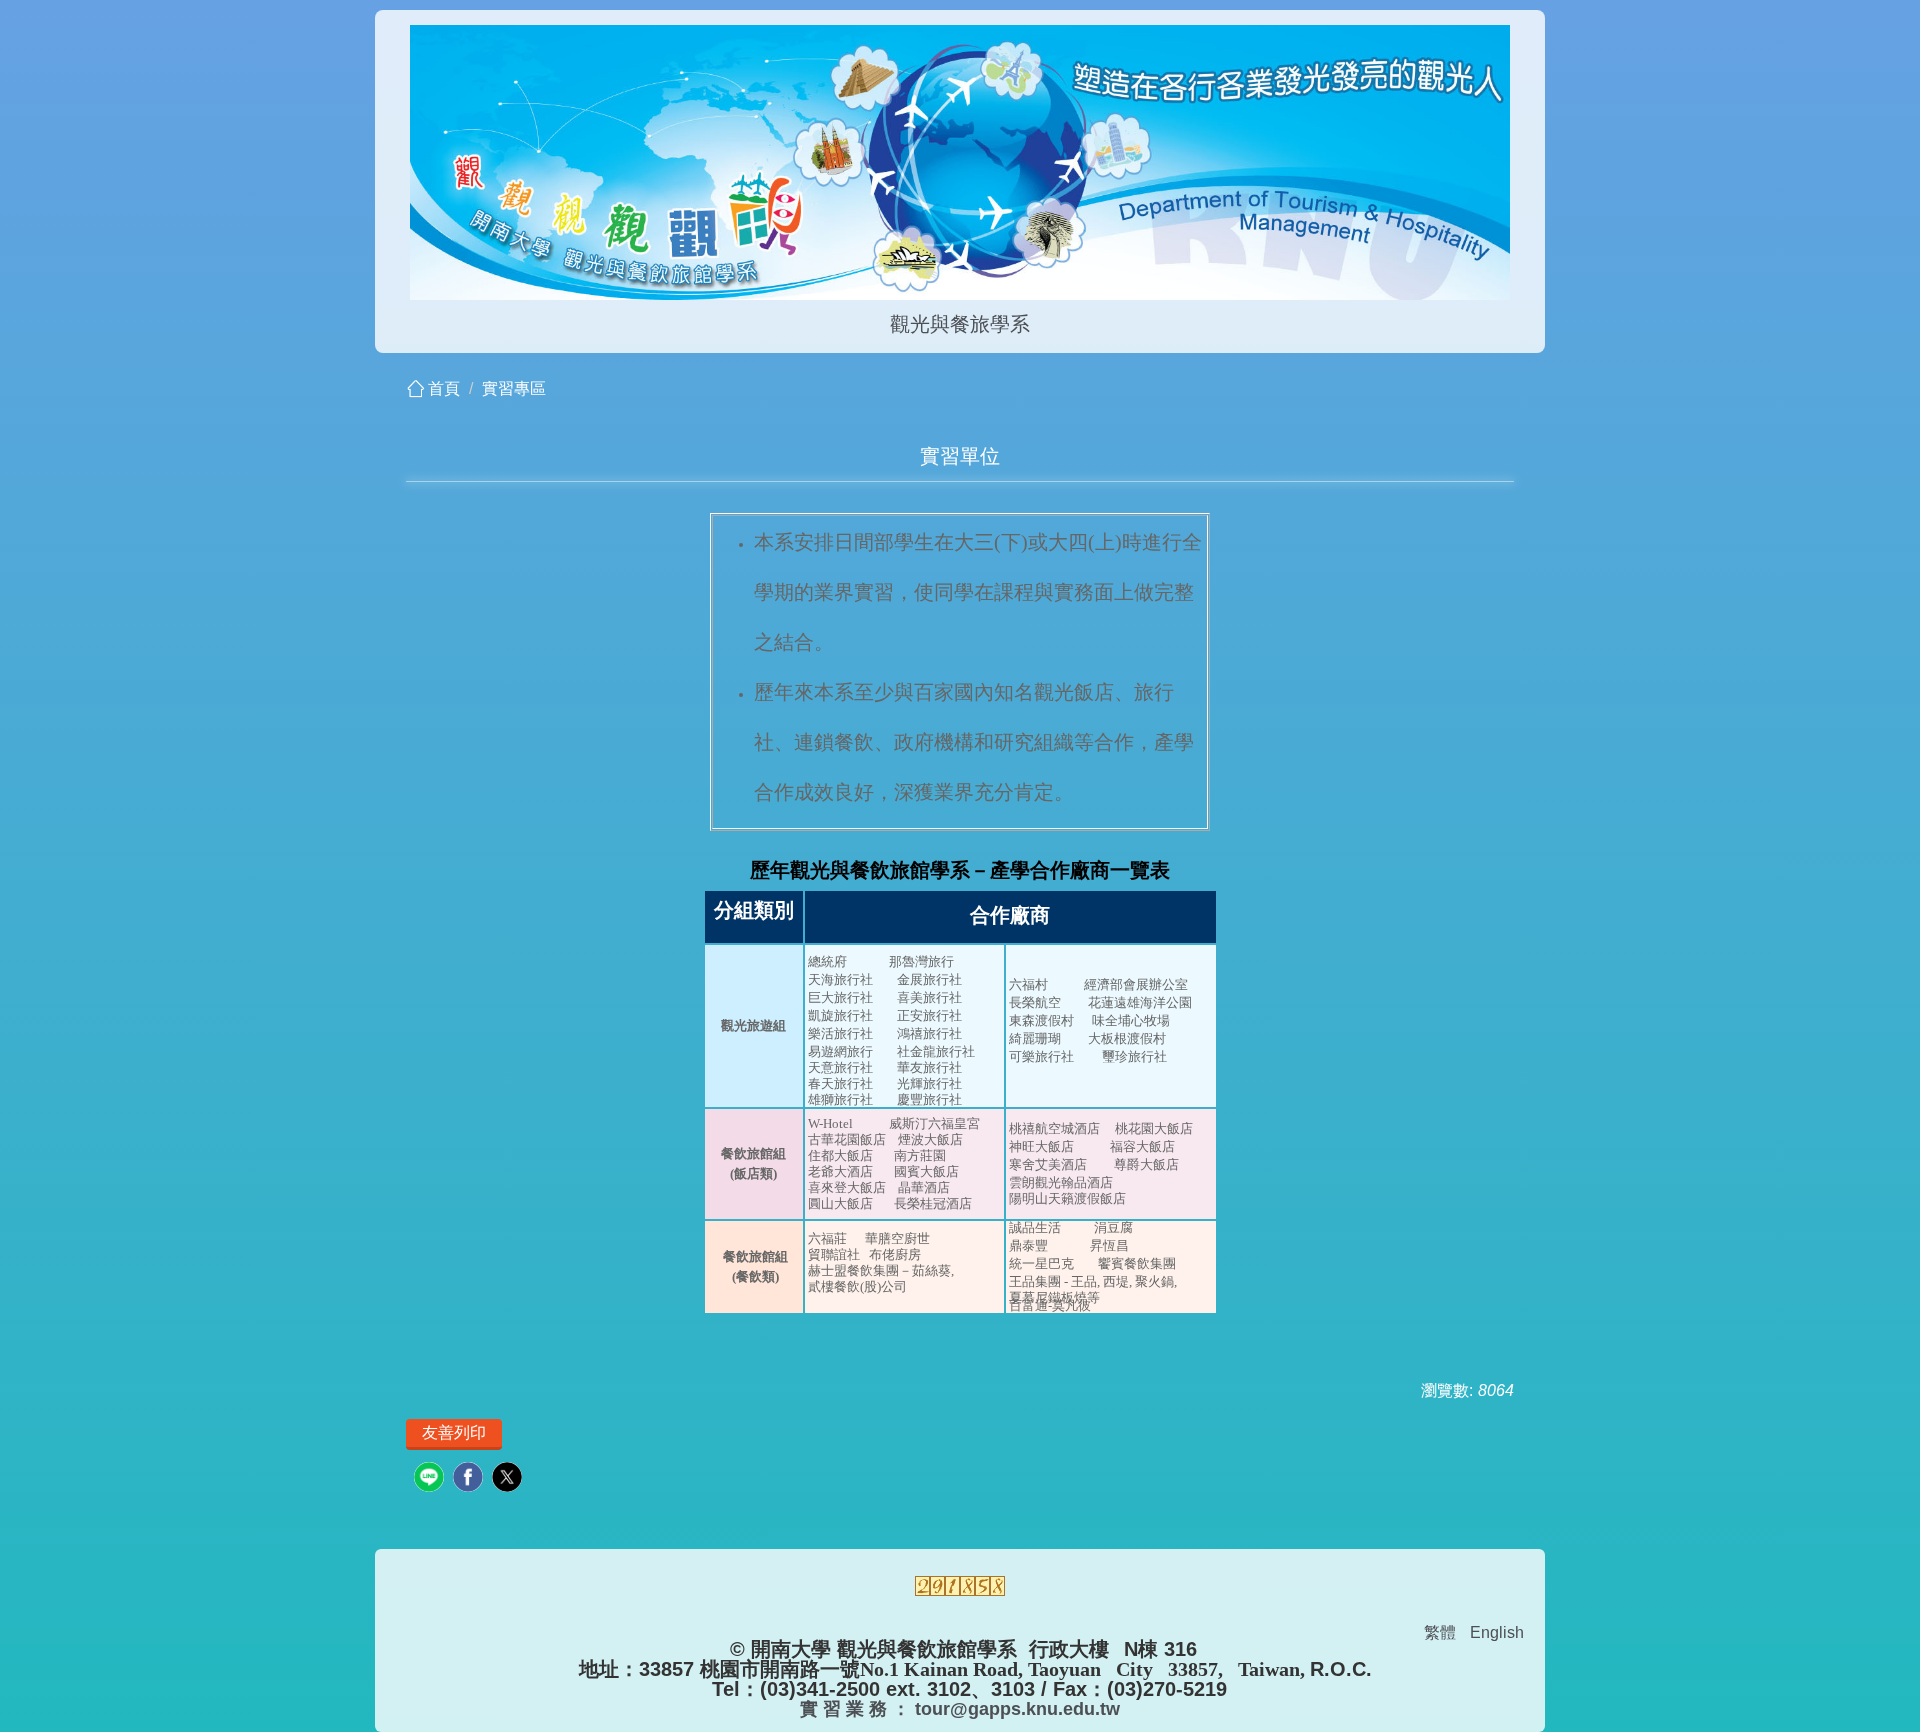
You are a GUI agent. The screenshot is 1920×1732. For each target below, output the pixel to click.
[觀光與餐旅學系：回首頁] (960, 165)
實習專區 (514, 388)
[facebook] (470, 1479)
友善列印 (454, 1432)
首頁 (444, 388)
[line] (431, 1479)
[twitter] (509, 1479)
